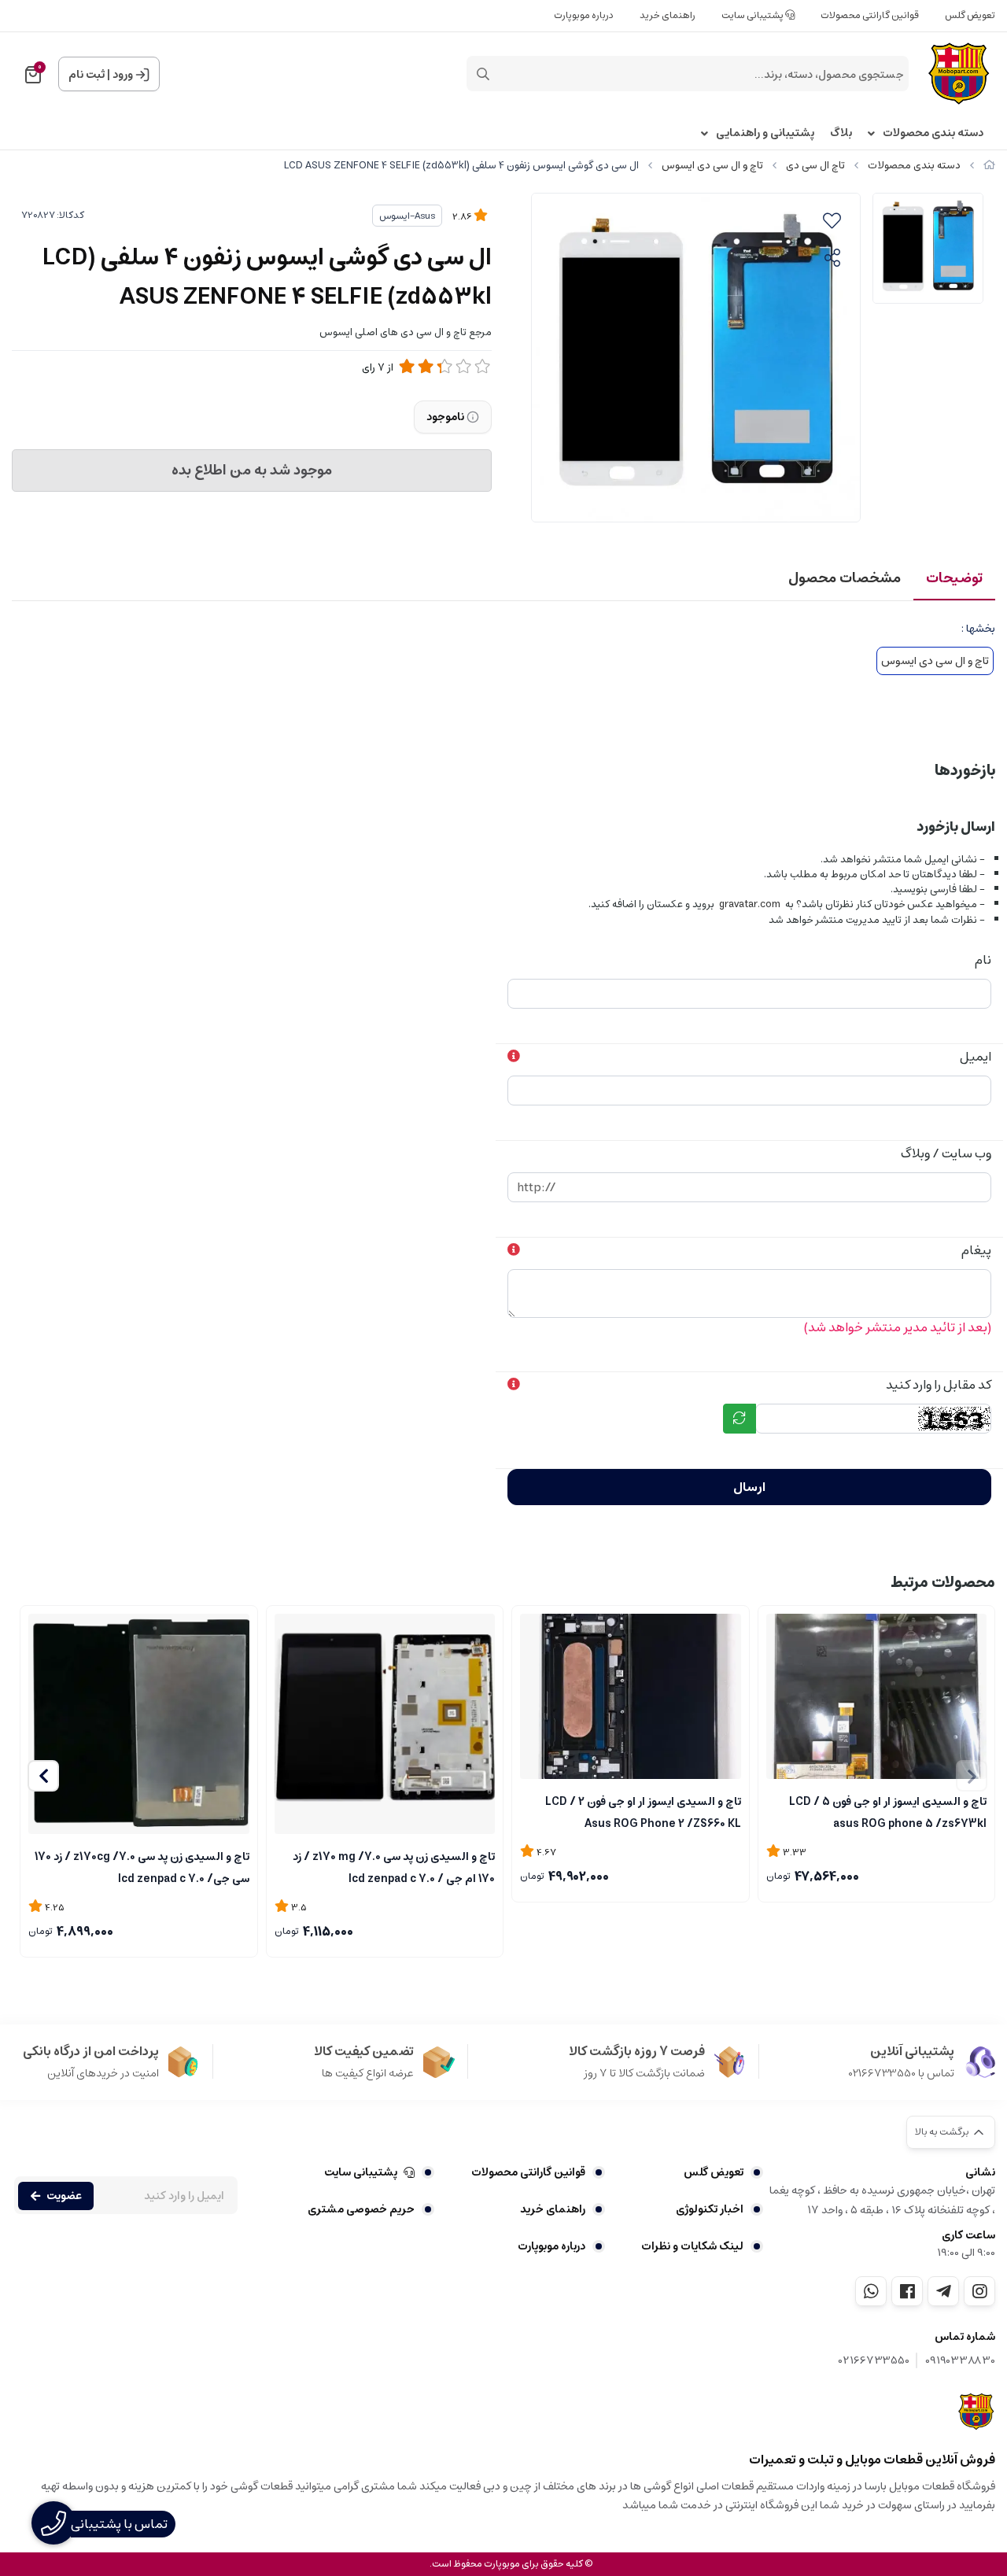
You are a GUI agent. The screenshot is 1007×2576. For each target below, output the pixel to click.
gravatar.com (750, 904)
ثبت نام (87, 75)
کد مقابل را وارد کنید (939, 1385)
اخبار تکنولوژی (710, 2209)
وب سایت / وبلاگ (946, 1153)
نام (983, 960)
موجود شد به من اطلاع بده (252, 471)
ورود (123, 75)
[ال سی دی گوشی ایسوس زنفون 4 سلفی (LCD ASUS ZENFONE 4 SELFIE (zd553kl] (977, 2412)
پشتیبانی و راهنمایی (765, 133)
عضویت (64, 2196)
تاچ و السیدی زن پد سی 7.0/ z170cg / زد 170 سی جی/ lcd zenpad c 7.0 (142, 1866)
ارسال (749, 1487)
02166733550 (874, 2361)
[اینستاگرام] (979, 2291)
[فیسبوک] (907, 2291)
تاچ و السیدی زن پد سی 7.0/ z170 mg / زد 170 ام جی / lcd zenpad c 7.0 (394, 1866)
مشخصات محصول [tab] (845, 578)
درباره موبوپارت (584, 15)
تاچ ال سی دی (815, 166)
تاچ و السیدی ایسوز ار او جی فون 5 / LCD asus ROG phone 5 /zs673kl (888, 1811)
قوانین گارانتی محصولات (870, 15)
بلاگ (841, 133)
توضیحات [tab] (954, 578)
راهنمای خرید (668, 15)
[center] (483, 74)
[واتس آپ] (871, 2291)
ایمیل (976, 1057)
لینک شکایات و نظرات (692, 2246)
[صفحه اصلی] (989, 166)
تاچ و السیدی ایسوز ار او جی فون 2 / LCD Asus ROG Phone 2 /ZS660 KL (643, 1811)
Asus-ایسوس (407, 216)
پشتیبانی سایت (753, 15)
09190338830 (960, 2361)
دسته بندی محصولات (933, 133)
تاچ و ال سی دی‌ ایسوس (712, 166)
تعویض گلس (970, 15)
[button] (43, 1776)
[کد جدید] (740, 1419)
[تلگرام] (943, 2291)
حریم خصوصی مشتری (361, 2209)
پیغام (976, 1250)
